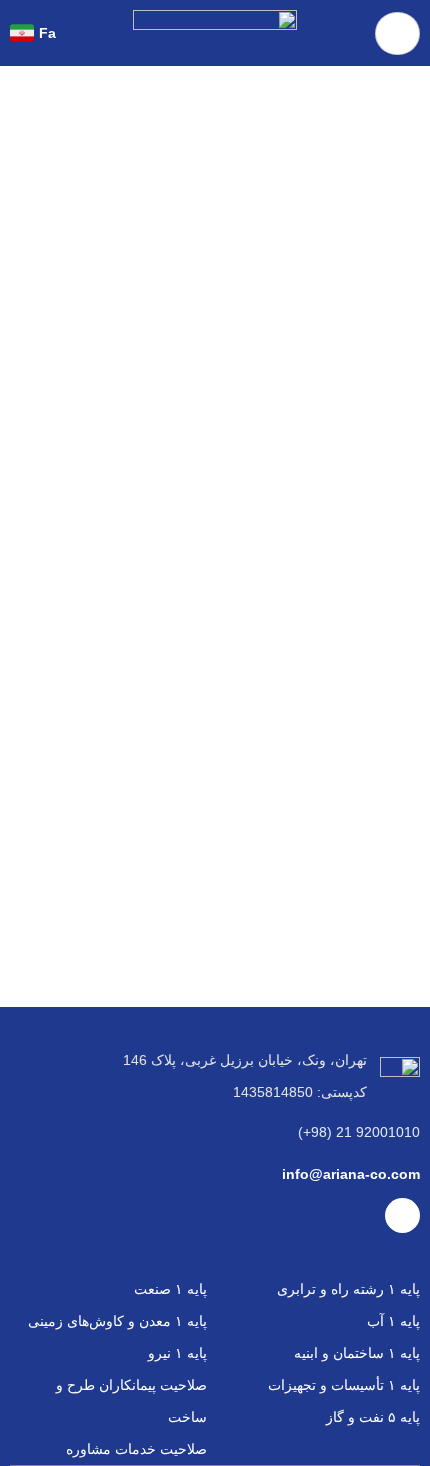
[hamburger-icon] (397, 33)
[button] (81, 32)
